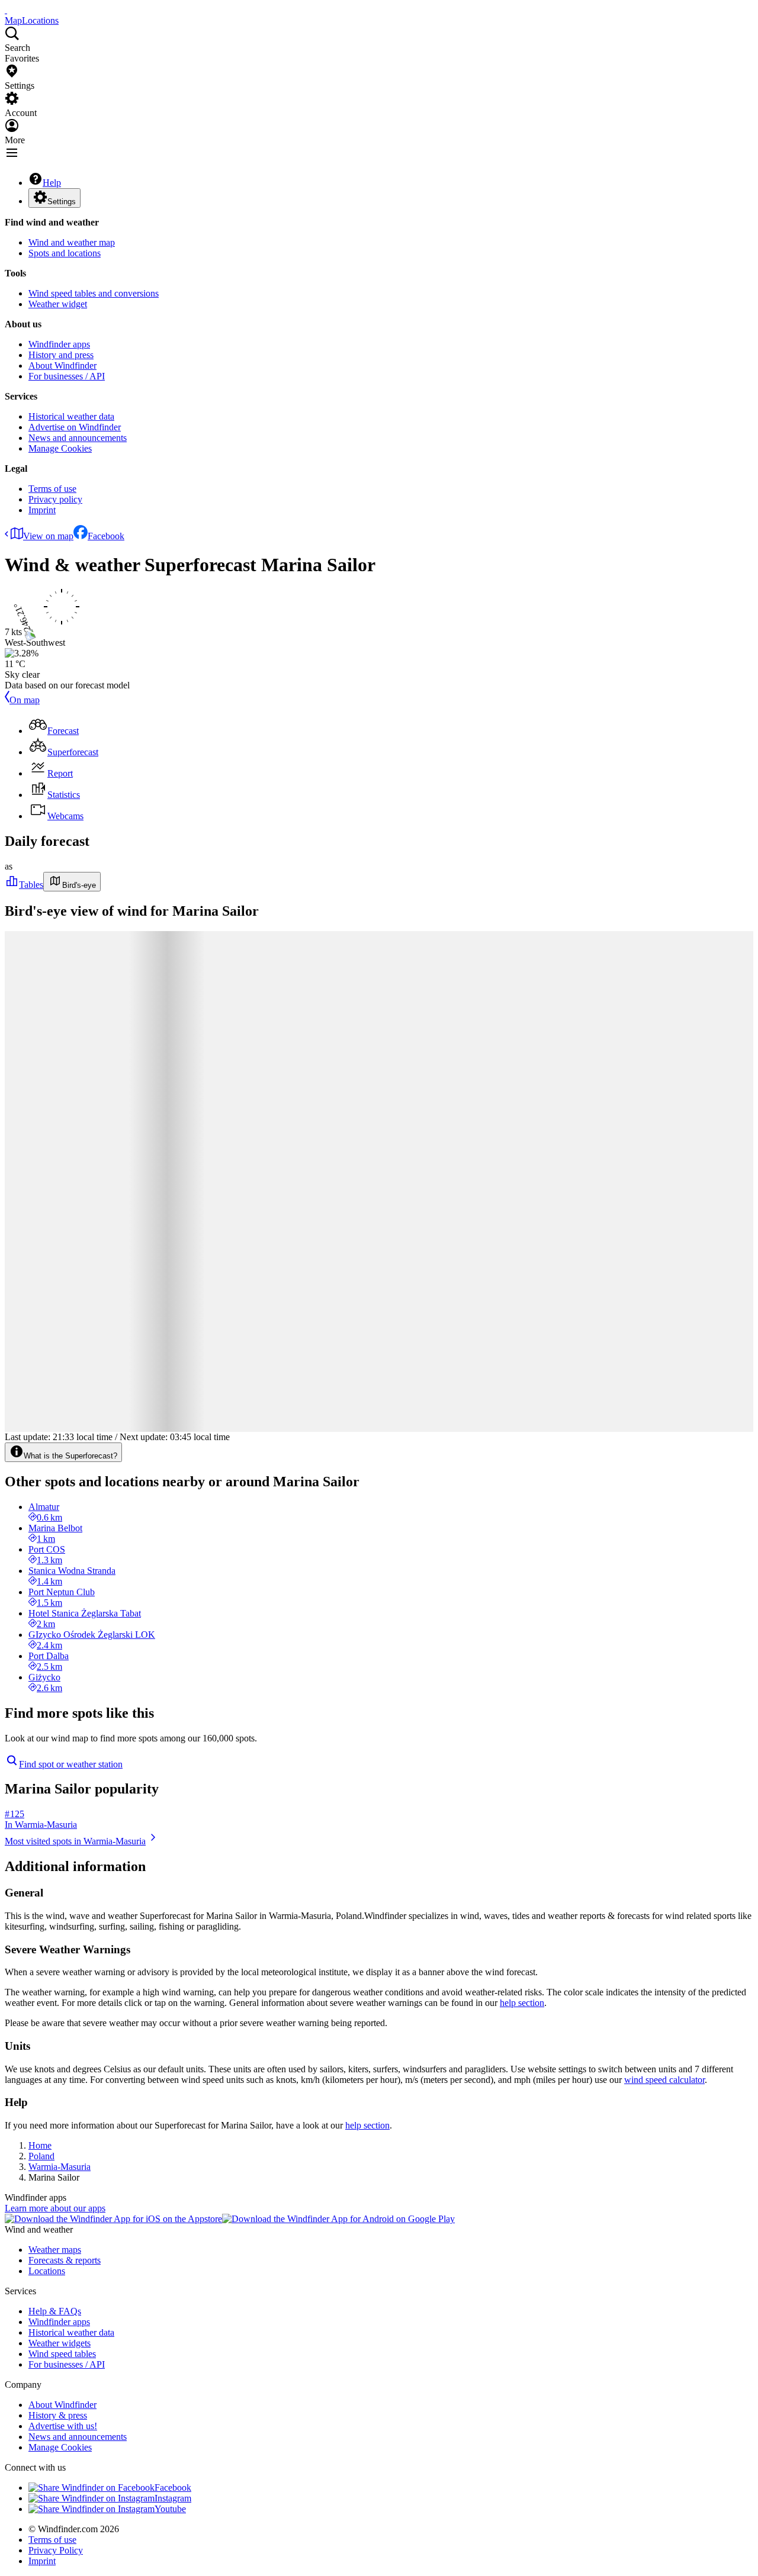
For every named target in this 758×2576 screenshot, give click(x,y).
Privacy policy (55, 499)
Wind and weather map (72, 242)
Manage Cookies (60, 448)
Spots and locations (65, 253)
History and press (61, 355)
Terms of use (52, 489)
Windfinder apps (59, 344)
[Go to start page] (6, 10)
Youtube (170, 2509)
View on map (48, 536)
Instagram (173, 2498)
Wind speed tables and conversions (94, 293)
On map (25, 700)
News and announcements (78, 438)
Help (52, 183)
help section (522, 2003)
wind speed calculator (664, 2080)
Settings (62, 202)
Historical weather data (71, 416)
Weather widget (58, 304)
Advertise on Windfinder (75, 427)
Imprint (42, 510)
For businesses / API (67, 376)
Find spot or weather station (71, 1764)
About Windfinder (62, 366)
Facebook (106, 536)
